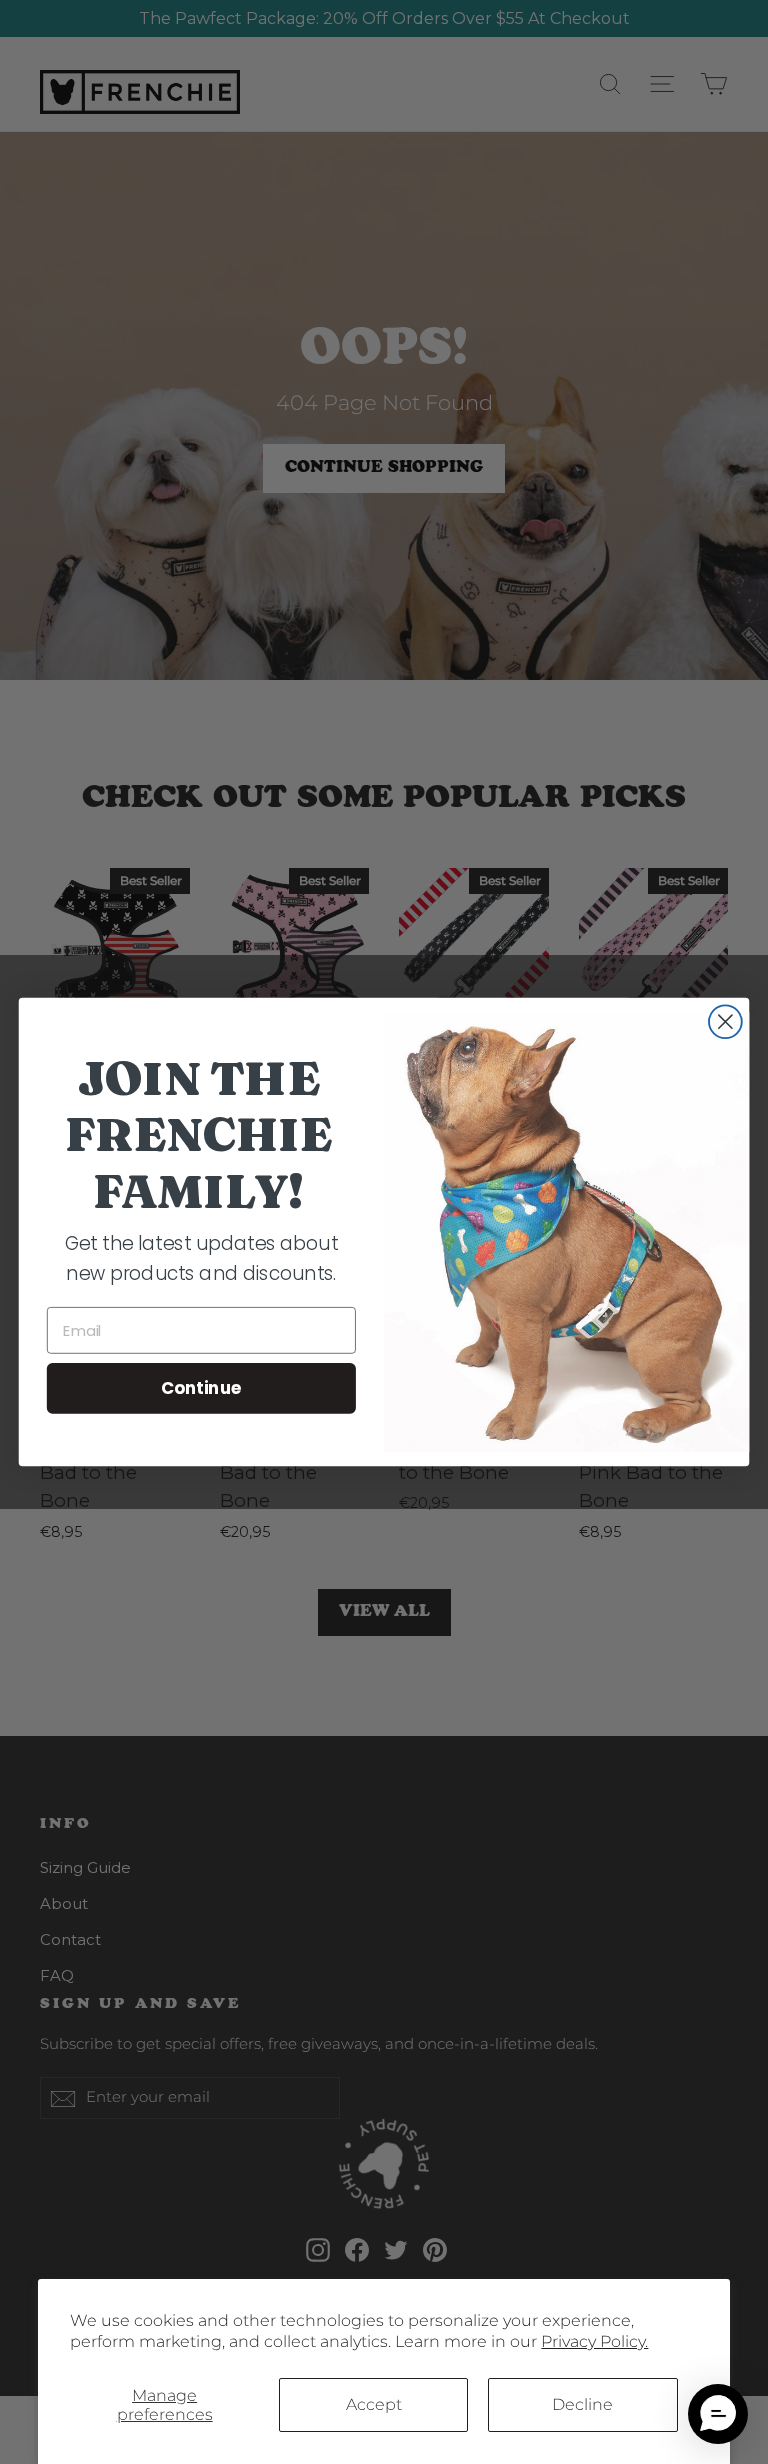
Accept (374, 2404)
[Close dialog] (725, 1021)
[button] (718, 2414)
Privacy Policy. (594, 2341)
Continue (201, 1387)
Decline (582, 2404)
